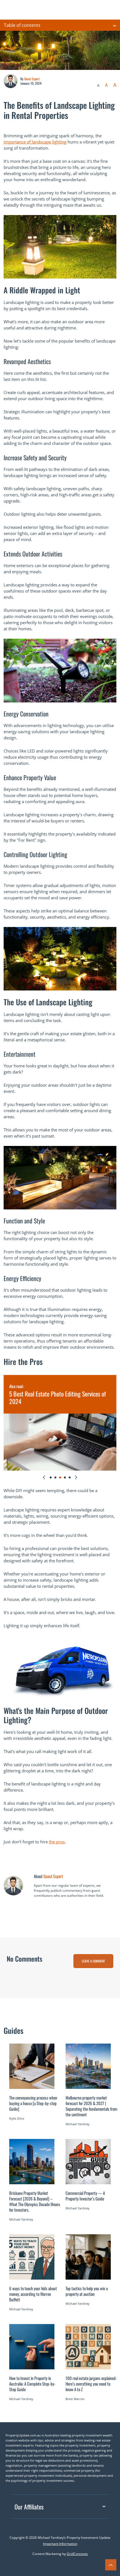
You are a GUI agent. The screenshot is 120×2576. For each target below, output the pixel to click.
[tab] (51, 1477)
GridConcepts (77, 2554)
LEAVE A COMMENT (93, 1961)
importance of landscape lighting (35, 142)
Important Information (60, 2544)
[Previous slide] (44, 1477)
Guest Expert (32, 79)
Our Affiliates (29, 2507)
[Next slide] (76, 1477)
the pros (57, 1842)
